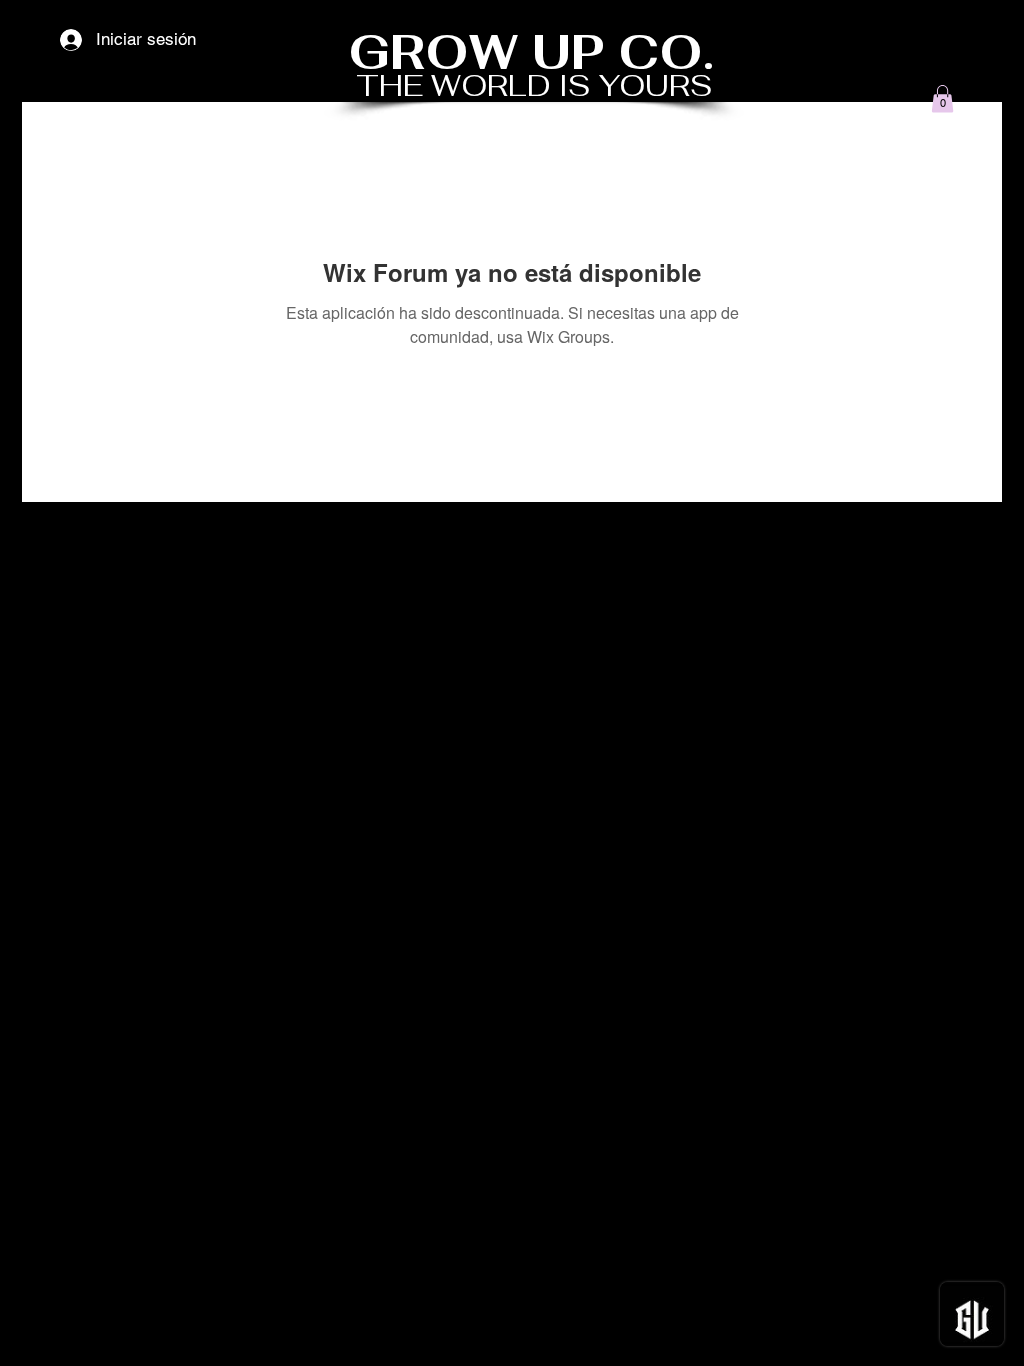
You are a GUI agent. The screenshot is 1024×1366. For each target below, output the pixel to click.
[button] (942, 98)
